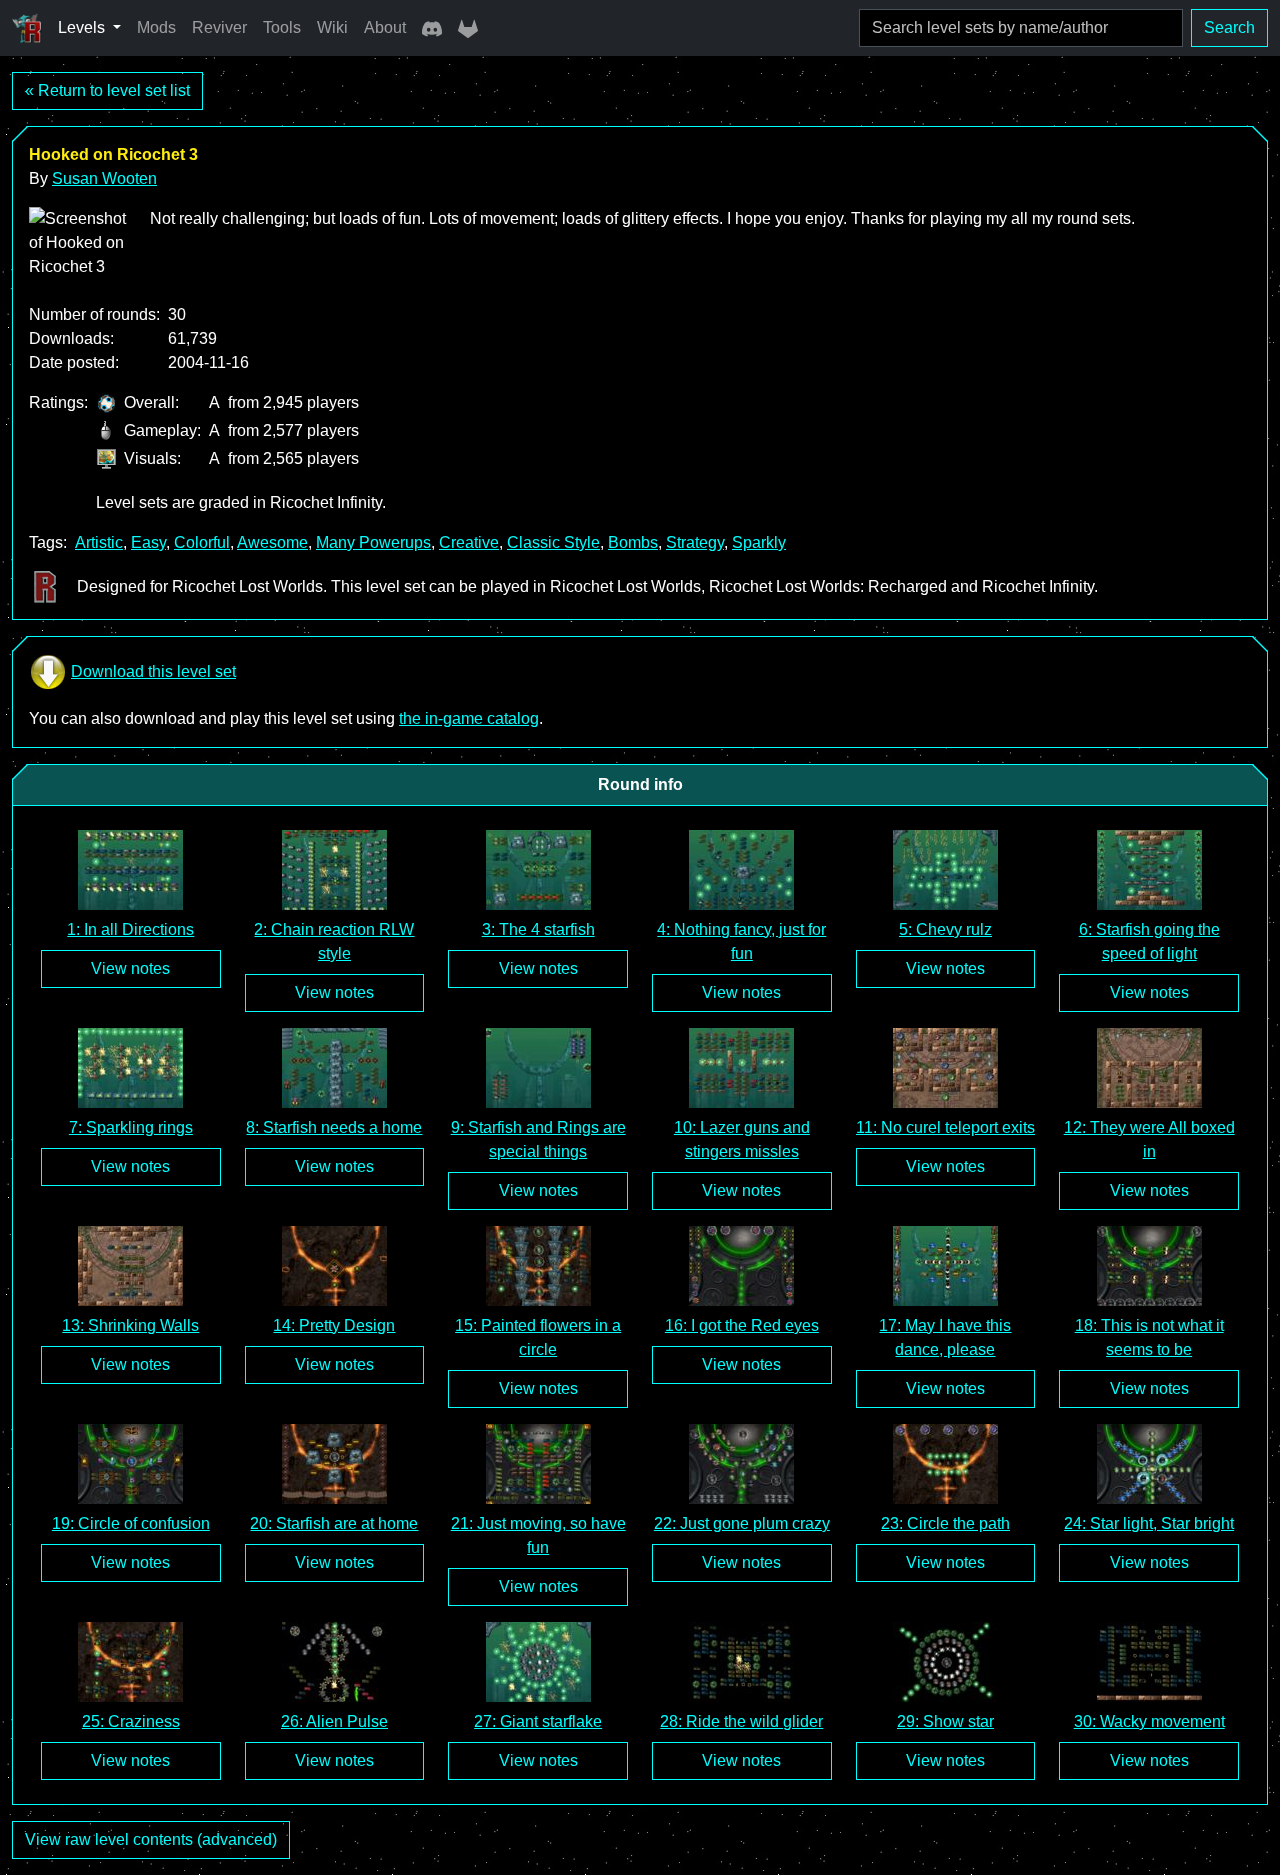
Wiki (332, 27)
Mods (156, 27)
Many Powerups (373, 542)
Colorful (202, 542)
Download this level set (153, 671)
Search (1229, 27)
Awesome (272, 542)
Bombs (633, 542)
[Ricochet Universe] (27, 28)
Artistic (99, 542)
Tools (282, 27)
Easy (148, 542)
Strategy (695, 542)
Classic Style (553, 542)
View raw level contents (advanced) (151, 1839)
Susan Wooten (104, 178)
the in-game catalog (469, 718)
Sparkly (759, 542)
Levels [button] (83, 27)
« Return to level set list (107, 90)
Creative (469, 542)
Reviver (219, 27)
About (385, 27)
